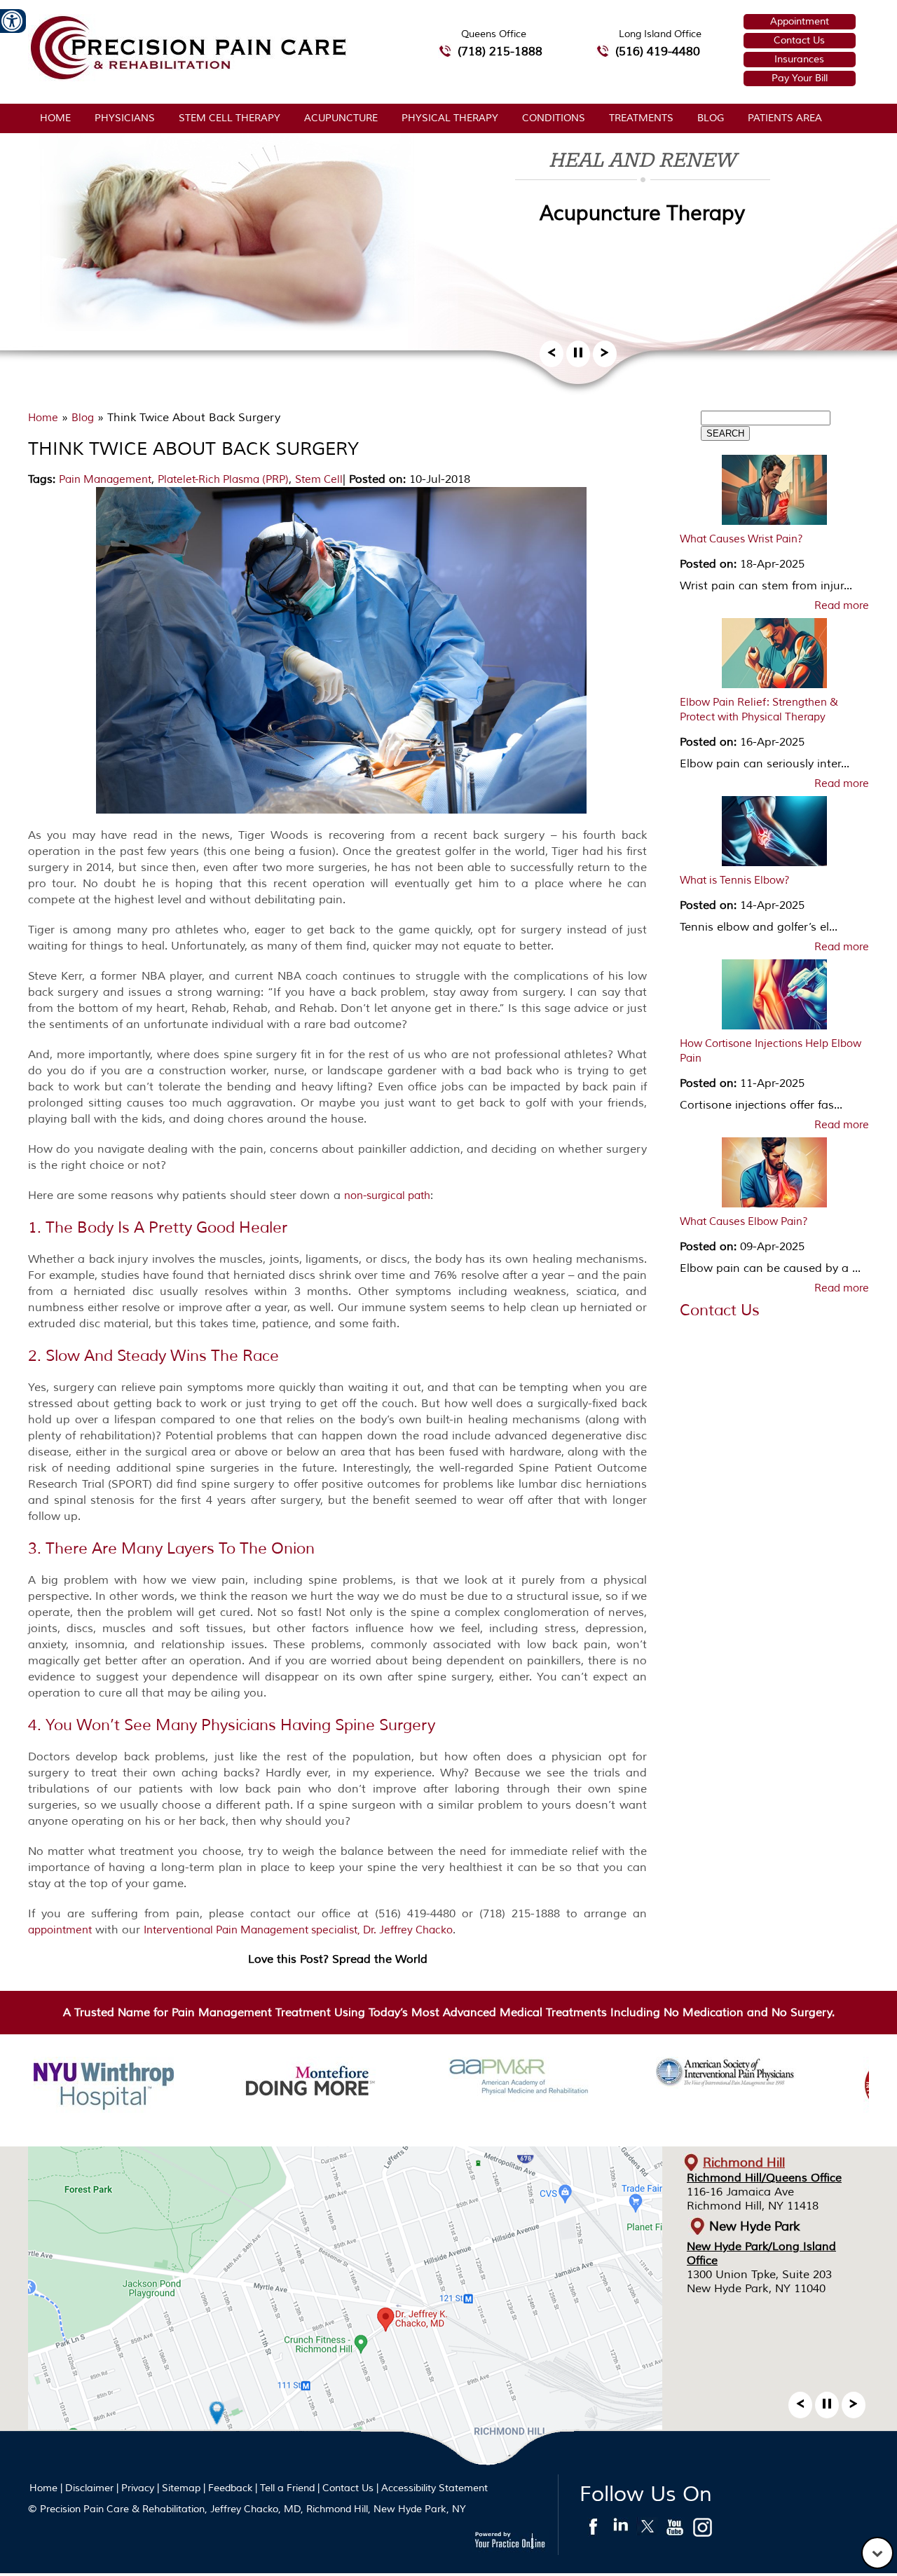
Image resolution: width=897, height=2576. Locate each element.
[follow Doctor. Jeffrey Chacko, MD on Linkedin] (621, 2530)
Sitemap (181, 2488)
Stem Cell (319, 480)
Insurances (799, 59)
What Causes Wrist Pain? (741, 539)
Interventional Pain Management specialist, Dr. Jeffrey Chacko (298, 1930)
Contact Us (799, 40)
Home (55, 118)
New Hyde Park (755, 2226)
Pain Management (105, 480)
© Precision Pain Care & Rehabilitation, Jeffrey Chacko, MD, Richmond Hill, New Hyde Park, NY (247, 2509)
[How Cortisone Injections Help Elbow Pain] (774, 998)
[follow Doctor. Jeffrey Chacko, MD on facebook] (593, 2530)
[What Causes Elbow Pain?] (774, 1176)
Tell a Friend (287, 2488)
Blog (711, 118)
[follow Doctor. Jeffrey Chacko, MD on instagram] (703, 2530)
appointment (60, 1930)
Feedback (230, 2488)
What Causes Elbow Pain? (744, 1222)
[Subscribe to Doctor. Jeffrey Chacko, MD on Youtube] (675, 2530)
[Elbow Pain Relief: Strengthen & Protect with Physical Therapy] (774, 657)
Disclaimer (89, 2488)
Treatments (641, 118)
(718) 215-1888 (500, 52)
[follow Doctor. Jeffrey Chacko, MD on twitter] (648, 2530)
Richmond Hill (744, 2163)
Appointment (800, 21)
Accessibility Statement (434, 2488)
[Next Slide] (605, 357)
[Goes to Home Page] (188, 77)
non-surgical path (387, 1196)
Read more (842, 606)
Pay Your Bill (800, 78)
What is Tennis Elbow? (735, 881)
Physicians (125, 118)
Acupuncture (341, 118)
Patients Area (785, 118)
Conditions (554, 118)
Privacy (138, 2488)
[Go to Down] (877, 2553)
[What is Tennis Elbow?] (774, 835)
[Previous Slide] (552, 357)
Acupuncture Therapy (642, 213)
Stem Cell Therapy (230, 118)
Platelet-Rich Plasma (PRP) (223, 480)
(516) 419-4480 (658, 52)
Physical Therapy (450, 118)
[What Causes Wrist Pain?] (774, 493)
